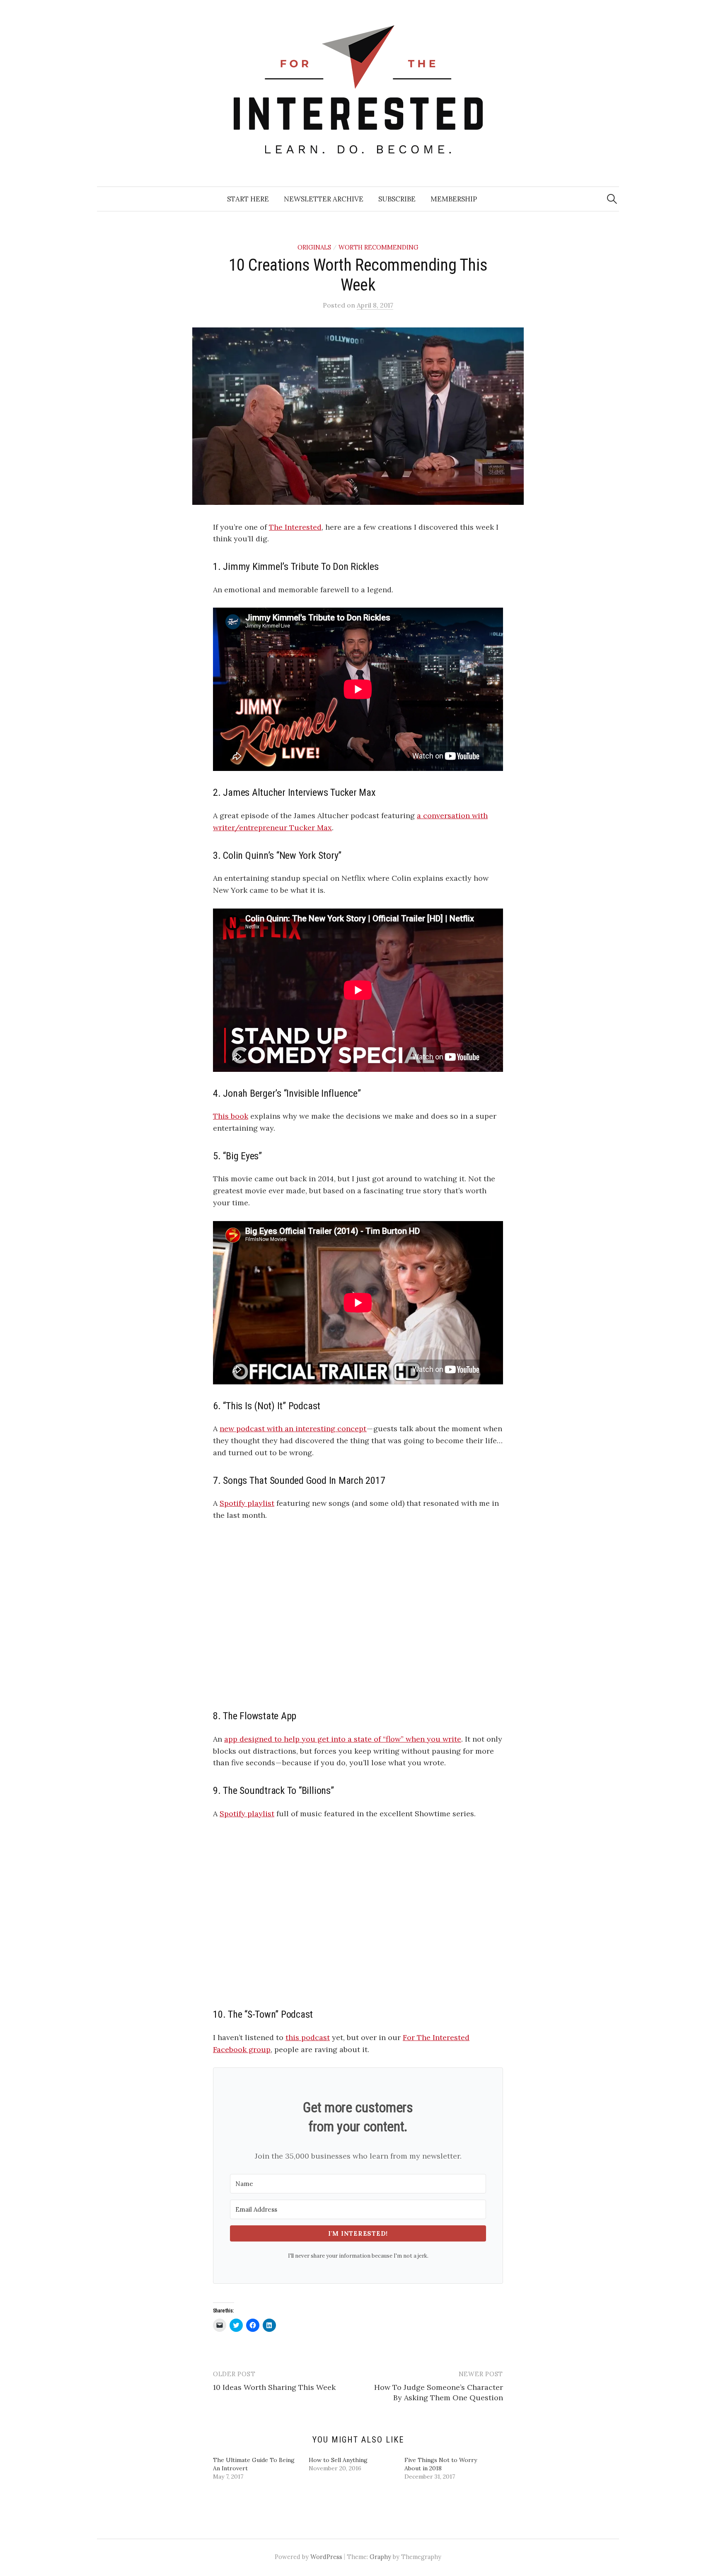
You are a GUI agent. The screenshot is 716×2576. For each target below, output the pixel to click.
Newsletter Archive (324, 199)
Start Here (248, 199)
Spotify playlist (247, 1503)
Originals (314, 247)
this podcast (308, 2037)
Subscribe (397, 199)
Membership (454, 199)
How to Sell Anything (338, 2460)
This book (231, 1116)
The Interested (295, 527)
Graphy (380, 2557)
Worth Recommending (379, 247)
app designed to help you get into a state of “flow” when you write (343, 1739)
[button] (358, 416)
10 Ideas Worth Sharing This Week (274, 2387)
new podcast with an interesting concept (293, 1429)
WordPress (326, 2557)
